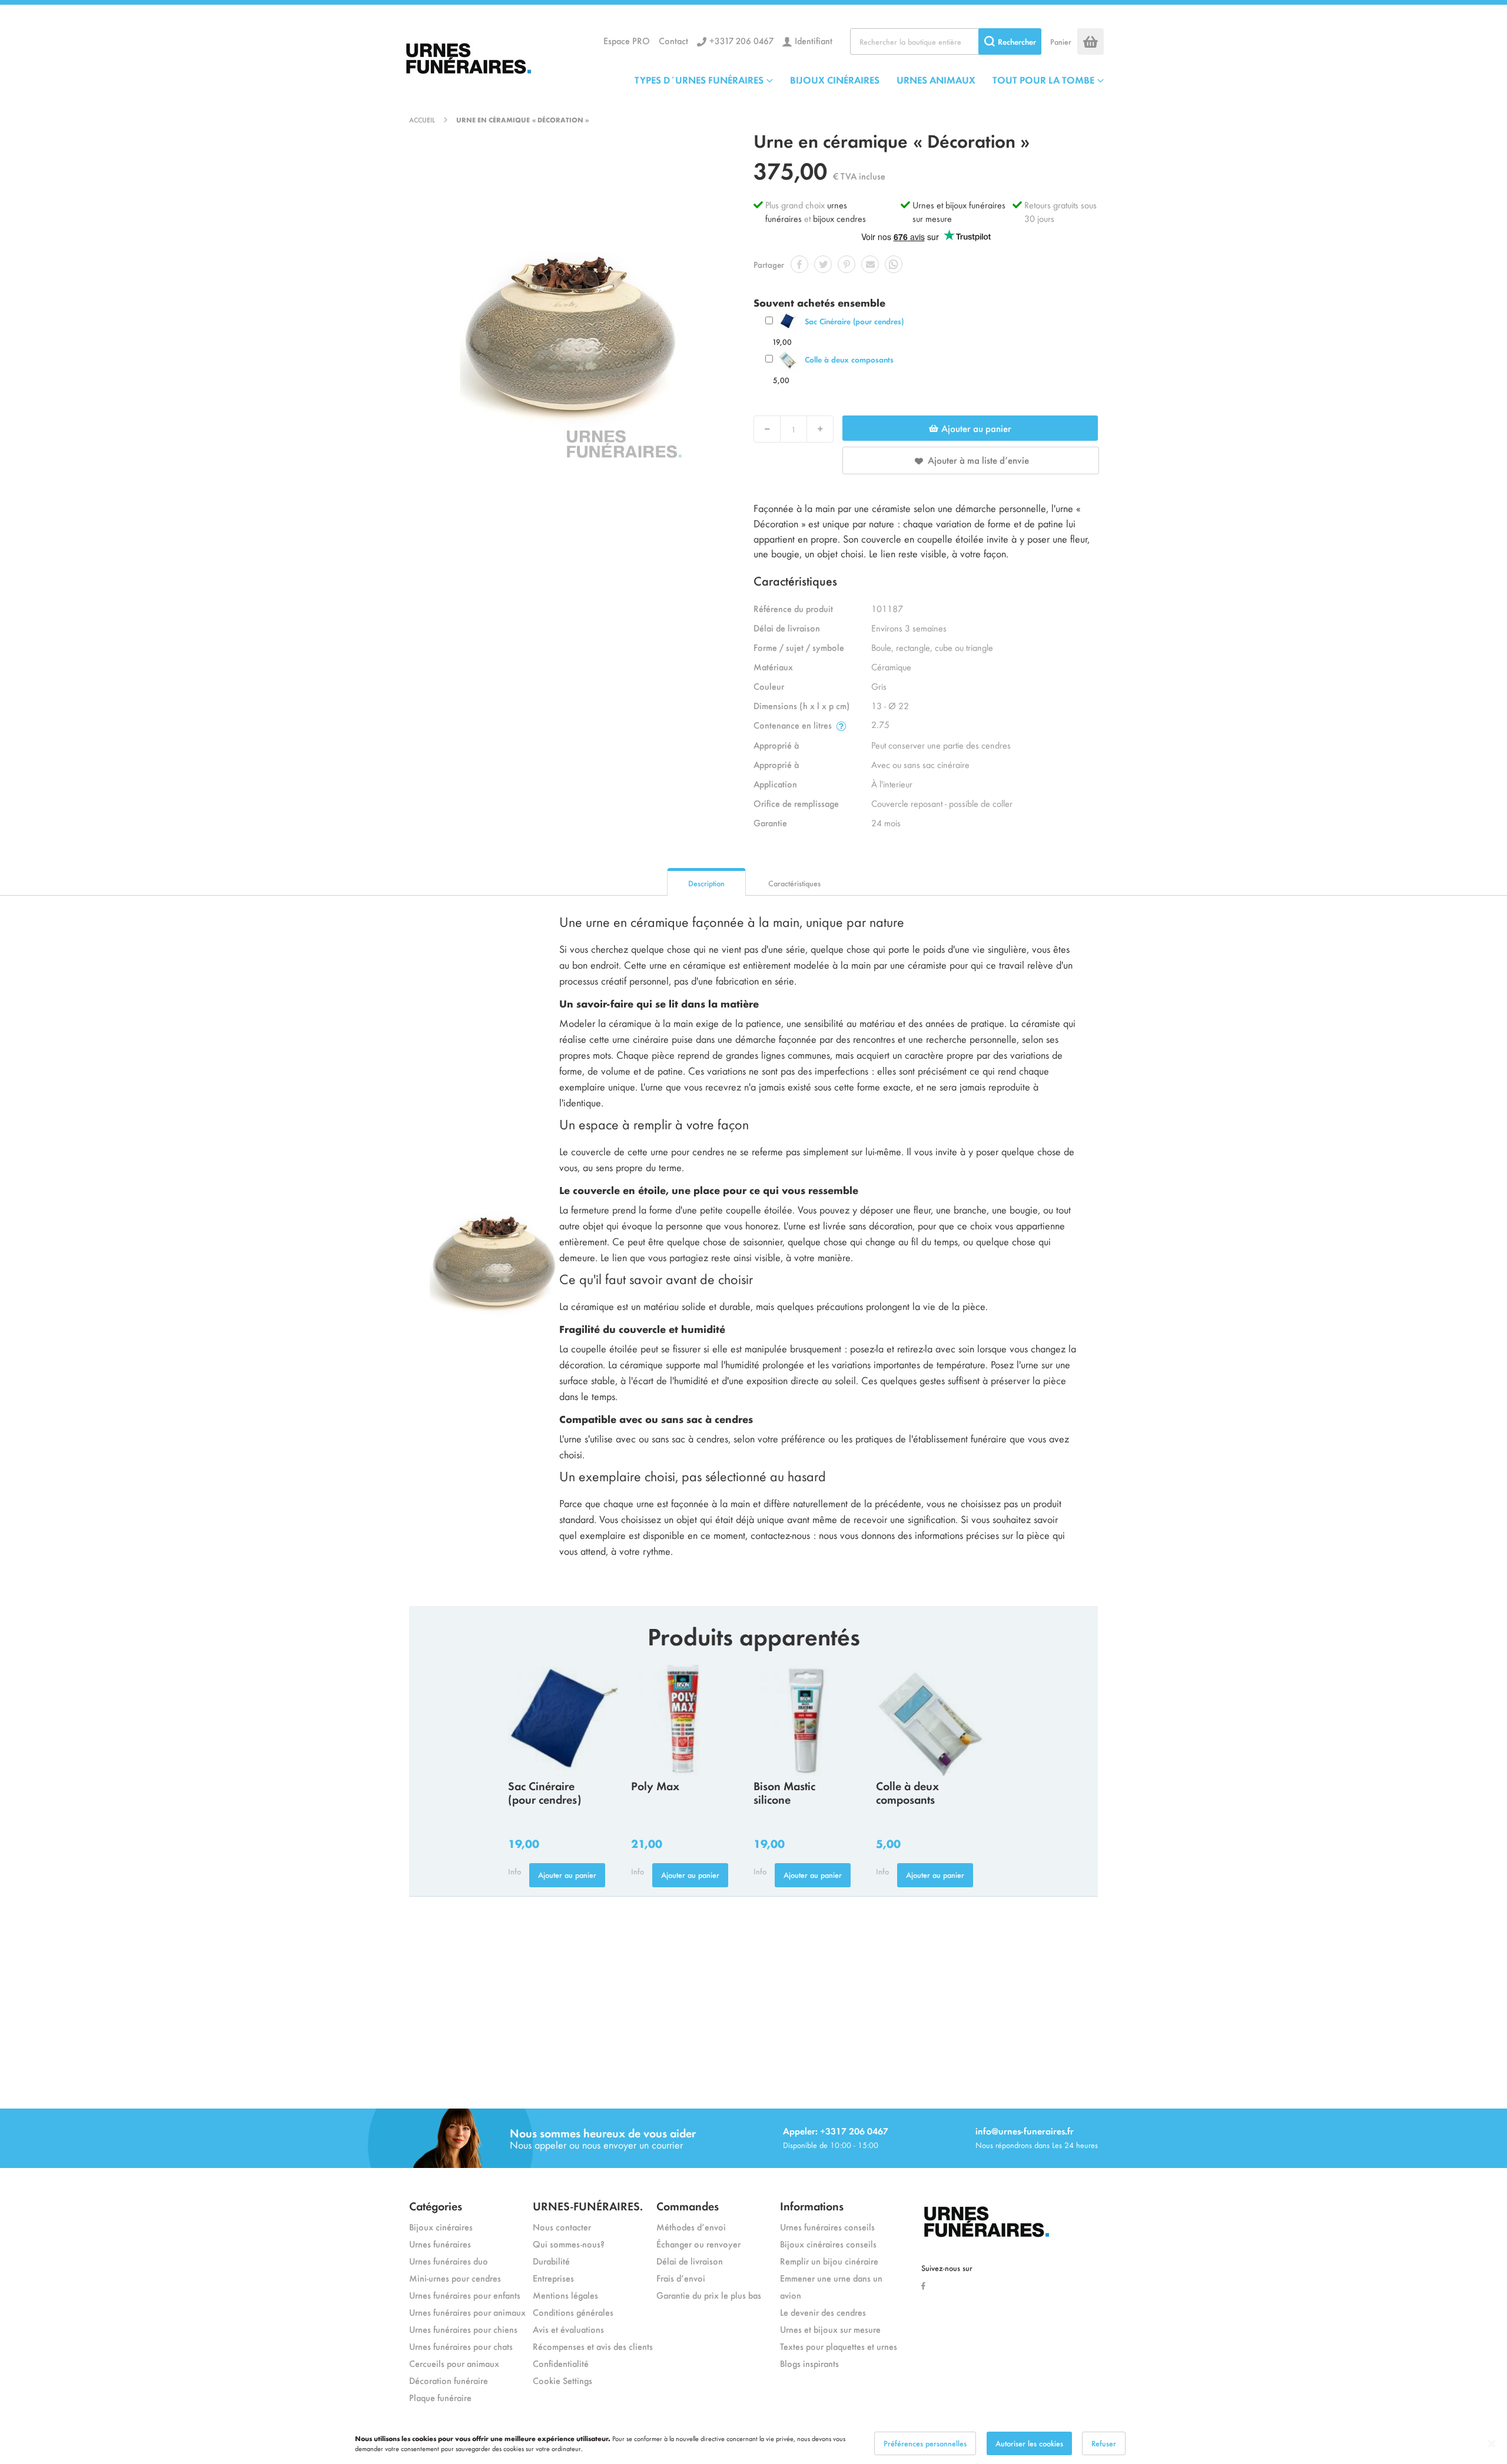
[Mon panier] (1091, 41)
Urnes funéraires (440, 2244)
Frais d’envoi (681, 2278)
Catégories (436, 2205)
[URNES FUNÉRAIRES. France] (492, 56)
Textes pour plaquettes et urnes (839, 2346)
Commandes (688, 2205)
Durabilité (551, 2261)
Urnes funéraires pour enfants (465, 2295)
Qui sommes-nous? (569, 2244)
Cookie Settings (562, 2380)
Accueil (422, 119)
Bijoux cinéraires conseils (828, 2244)
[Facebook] (926, 2285)
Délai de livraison (690, 2261)
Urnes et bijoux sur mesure (830, 2329)
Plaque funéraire (440, 2397)
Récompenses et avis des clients (593, 2346)
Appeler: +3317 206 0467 (836, 2131)
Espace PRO (627, 40)
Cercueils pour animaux (454, 2363)
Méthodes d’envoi (691, 2227)
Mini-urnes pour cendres (455, 2278)
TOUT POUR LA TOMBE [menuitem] (1043, 79)
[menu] (869, 79)
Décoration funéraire (449, 2380)
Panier (1061, 41)
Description (706, 883)
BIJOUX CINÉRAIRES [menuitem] (835, 79)
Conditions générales (573, 2312)
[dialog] (753, 2443)
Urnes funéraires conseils (827, 2227)
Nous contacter (562, 2227)
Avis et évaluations (568, 2329)
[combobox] (946, 41)
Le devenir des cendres (823, 2312)
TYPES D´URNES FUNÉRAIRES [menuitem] (699, 79)
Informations (812, 2205)
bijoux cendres (839, 218)
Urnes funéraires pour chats (461, 2346)
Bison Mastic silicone (784, 1792)
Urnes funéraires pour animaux (467, 2312)
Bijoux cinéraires (441, 2227)
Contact (673, 40)
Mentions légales (565, 2295)
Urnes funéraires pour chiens (463, 2329)
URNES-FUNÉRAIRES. (588, 2205)
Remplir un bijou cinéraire (829, 2261)
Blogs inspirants (809, 2363)
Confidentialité (561, 2363)
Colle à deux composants (849, 359)
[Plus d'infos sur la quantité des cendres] (841, 725)
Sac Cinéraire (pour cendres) (854, 321)
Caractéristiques (794, 883)
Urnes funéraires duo (449, 2261)
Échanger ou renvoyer (698, 2244)
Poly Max (655, 1785)
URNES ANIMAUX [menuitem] (936, 79)
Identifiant (814, 40)
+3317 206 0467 (741, 40)
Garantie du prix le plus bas (709, 2295)
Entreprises (553, 2278)
